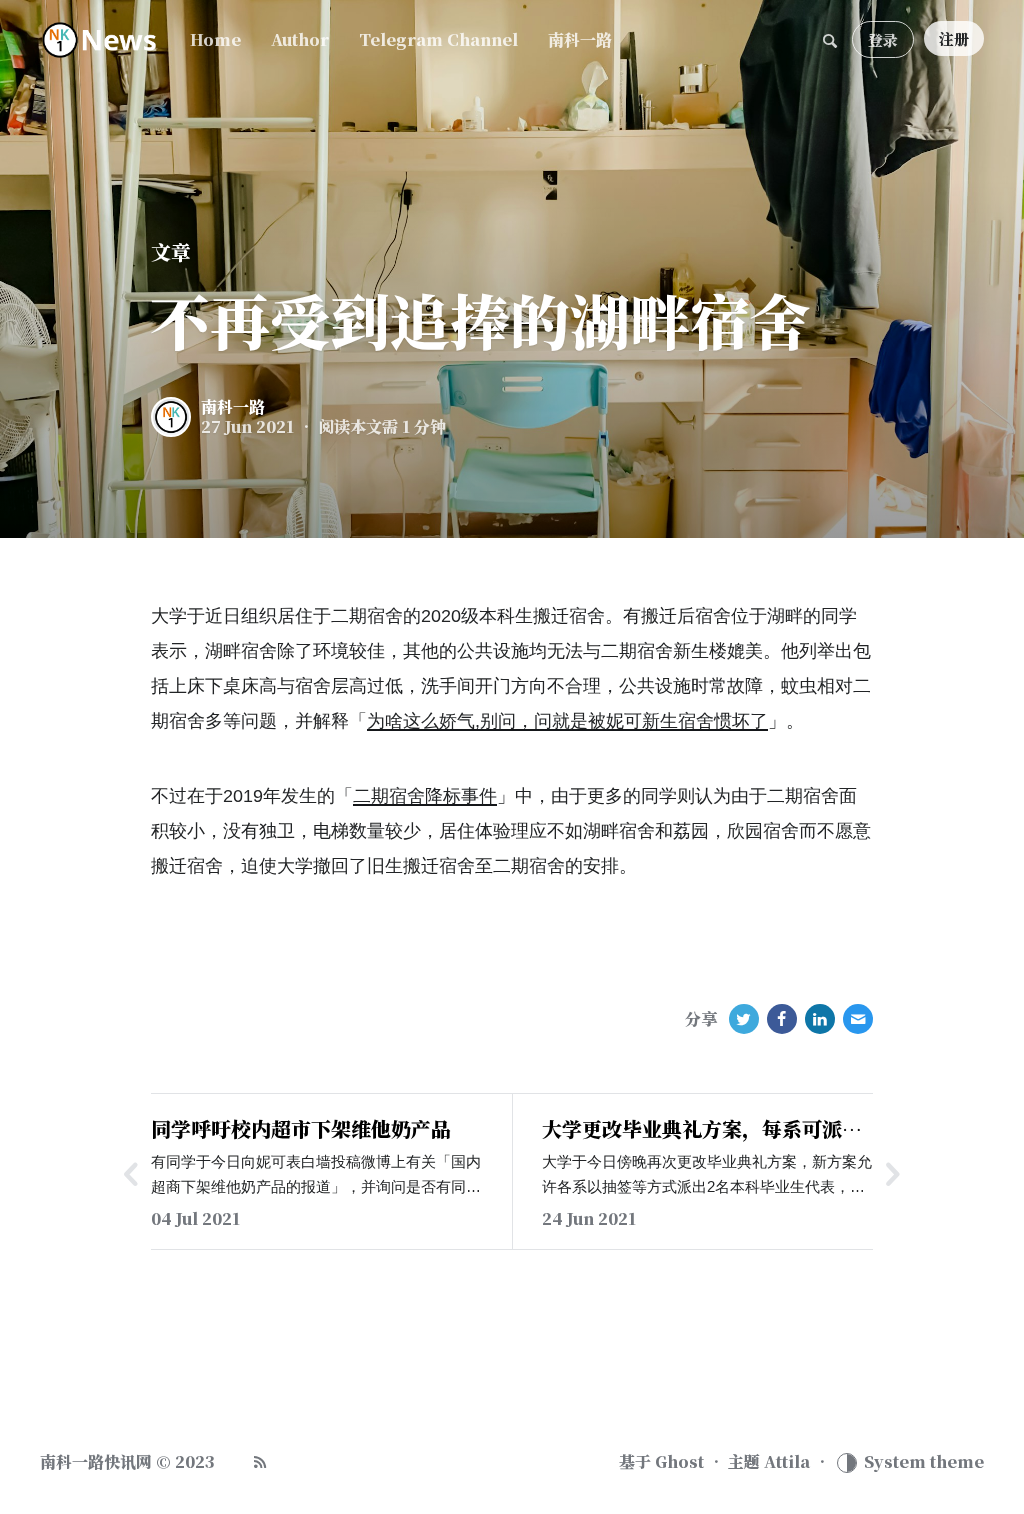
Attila (787, 1462)
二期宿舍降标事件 (425, 796)
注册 (954, 38)
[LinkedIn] (820, 1019)
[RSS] (260, 1462)
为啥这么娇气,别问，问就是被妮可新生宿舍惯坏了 (567, 721)
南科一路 (233, 407)
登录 (883, 39)
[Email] (858, 1019)
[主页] (100, 40)
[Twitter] (744, 1019)
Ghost (679, 1462)
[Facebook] (782, 1019)
